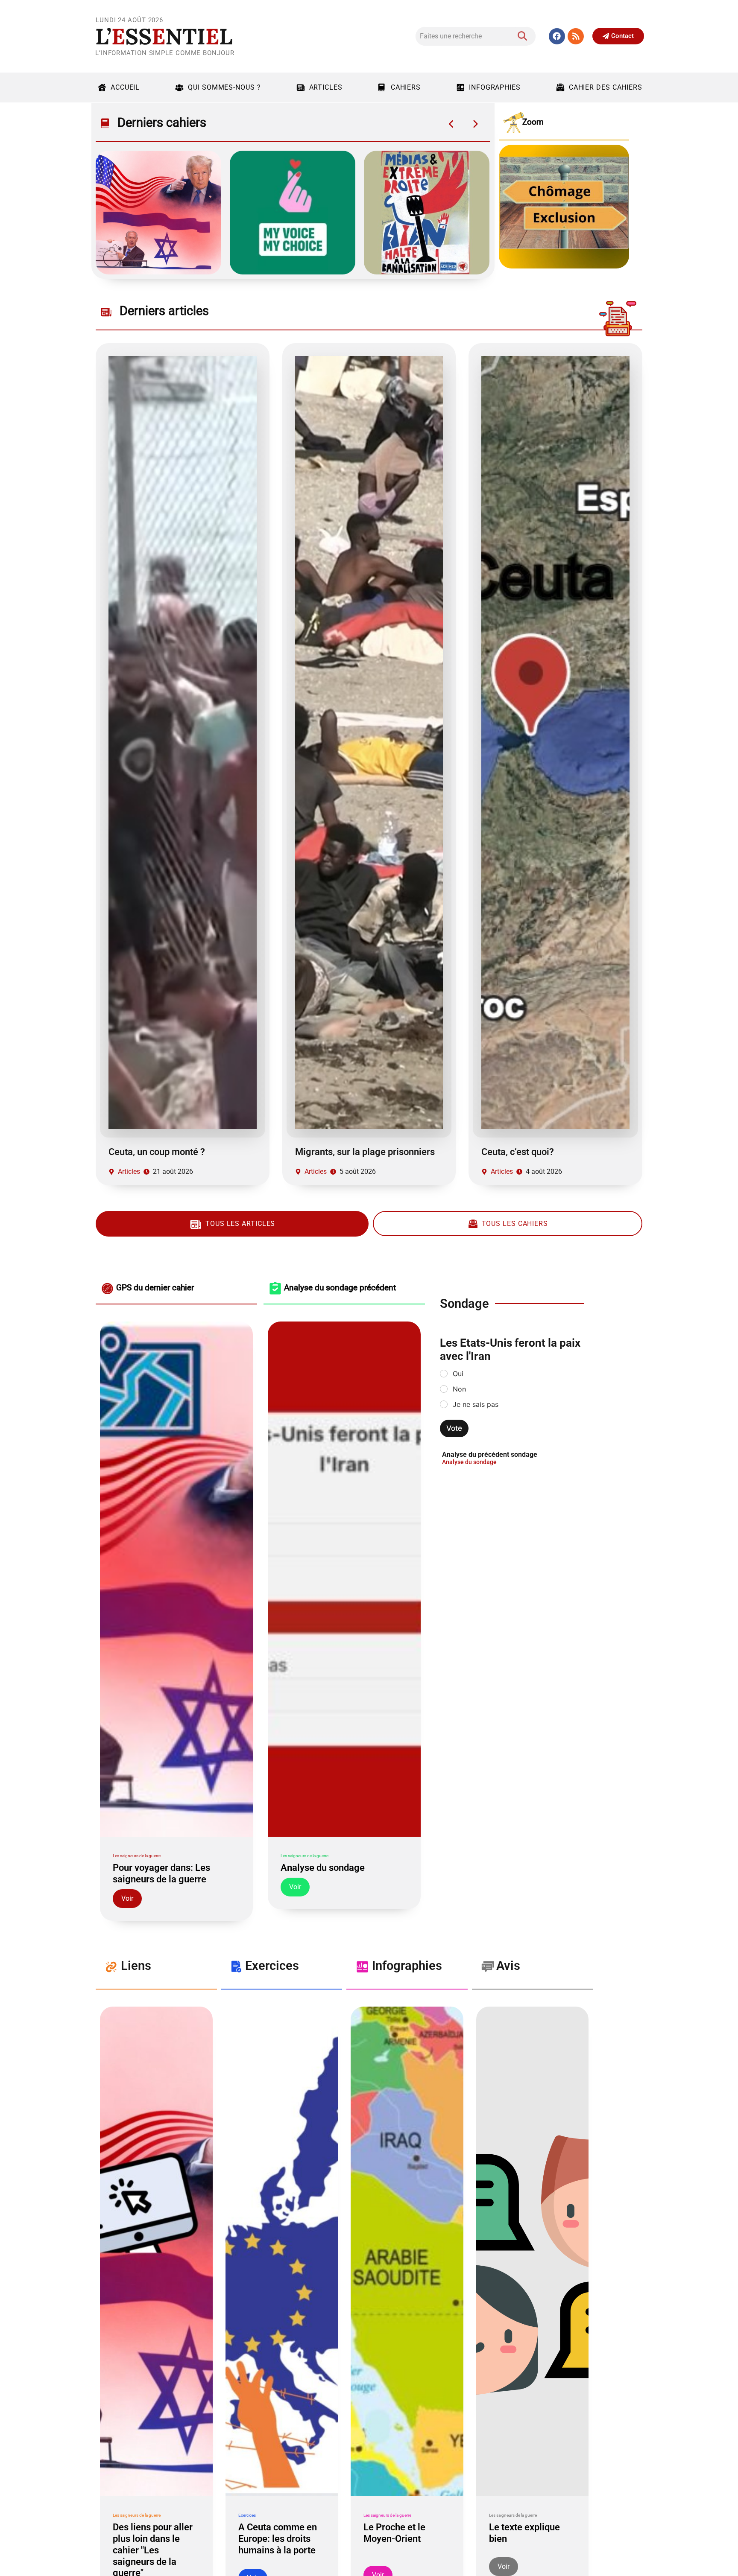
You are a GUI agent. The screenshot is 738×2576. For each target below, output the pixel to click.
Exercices (247, 2515)
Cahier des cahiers (606, 87)
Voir (127, 1898)
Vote (454, 1428)
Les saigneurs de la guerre (137, 1856)
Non (459, 1389)
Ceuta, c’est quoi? (518, 1152)
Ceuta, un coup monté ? (157, 1152)
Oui (458, 1374)
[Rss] (576, 36)
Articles (326, 87)
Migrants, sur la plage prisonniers (365, 1152)
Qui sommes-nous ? (224, 87)
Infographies (495, 87)
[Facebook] (557, 36)
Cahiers (406, 87)
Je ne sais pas (476, 1404)
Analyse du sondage (469, 1462)
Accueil (125, 87)
